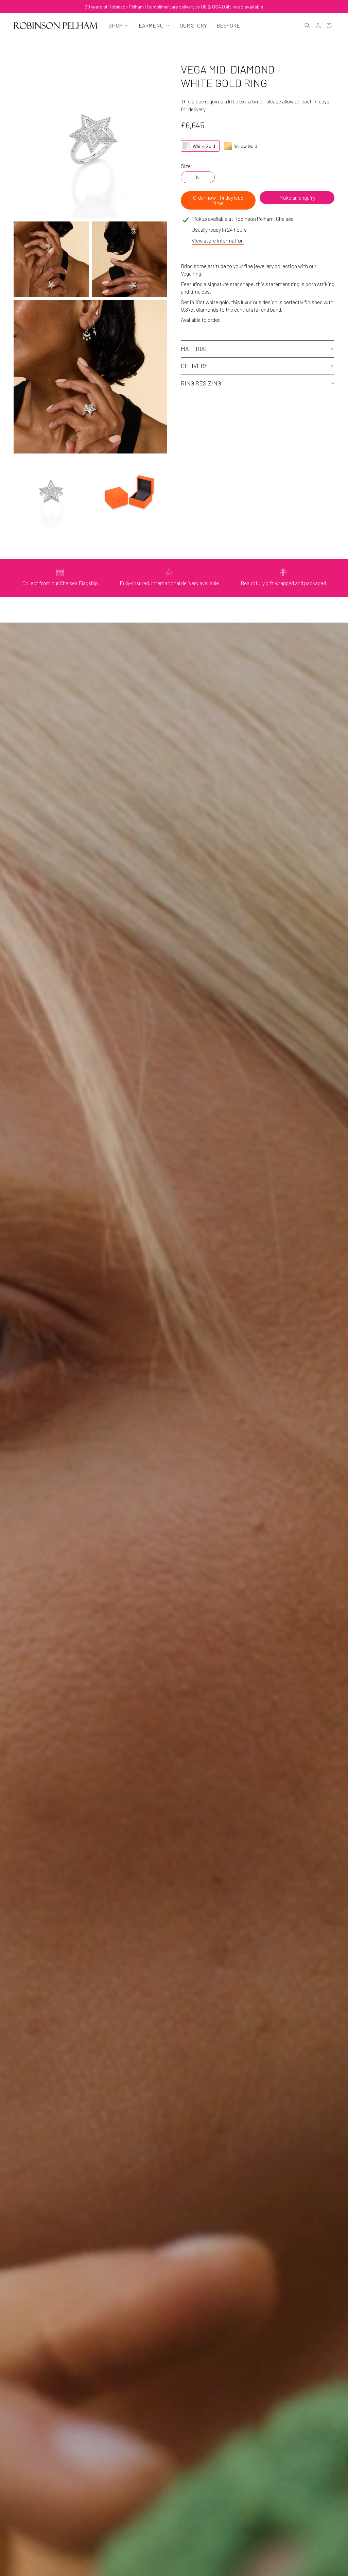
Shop (115, 26)
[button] (307, 26)
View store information (218, 240)
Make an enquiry (297, 197)
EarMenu (151, 26)
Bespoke (228, 26)
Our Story (193, 26)
